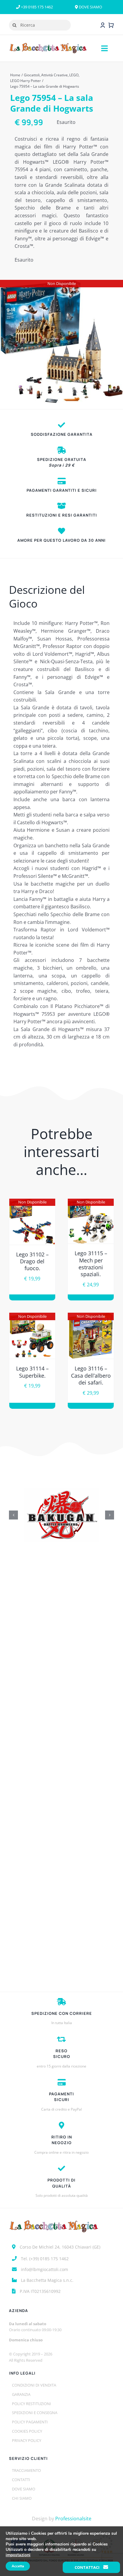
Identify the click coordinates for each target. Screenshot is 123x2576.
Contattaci (87, 2567)
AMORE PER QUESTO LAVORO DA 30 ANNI (61, 540)
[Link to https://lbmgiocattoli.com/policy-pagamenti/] (62, 481)
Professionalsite (73, 2519)
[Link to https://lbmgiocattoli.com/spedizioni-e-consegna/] (61, 450)
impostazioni (18, 2555)
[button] (13, 1515)
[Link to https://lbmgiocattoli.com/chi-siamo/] (61, 531)
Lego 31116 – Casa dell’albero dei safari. (91, 1375)
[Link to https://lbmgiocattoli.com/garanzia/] (61, 425)
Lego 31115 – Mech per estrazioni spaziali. (91, 1264)
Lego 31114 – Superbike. (32, 1372)
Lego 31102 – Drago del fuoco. (32, 1261)
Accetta (18, 2566)
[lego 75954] (61, 341)
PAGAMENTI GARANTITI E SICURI (62, 490)
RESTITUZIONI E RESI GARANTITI (62, 515)
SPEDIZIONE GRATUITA (62, 462)
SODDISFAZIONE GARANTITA (62, 434)
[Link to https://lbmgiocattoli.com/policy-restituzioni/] (61, 506)
